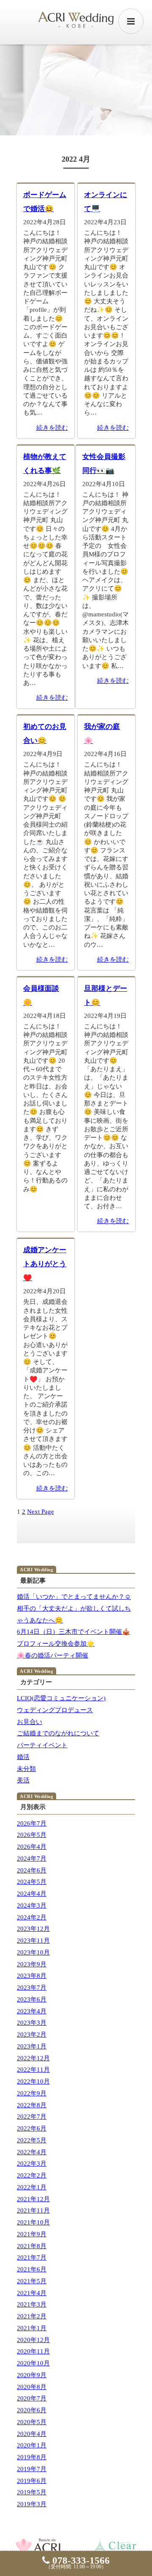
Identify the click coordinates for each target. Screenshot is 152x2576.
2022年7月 (32, 2117)
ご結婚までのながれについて (58, 1733)
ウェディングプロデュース (55, 1710)
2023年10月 (33, 1952)
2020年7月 (32, 2398)
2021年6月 (32, 2269)
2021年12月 (33, 2199)
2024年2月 (32, 1917)
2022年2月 (32, 2175)
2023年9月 (32, 1964)
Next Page (41, 1512)
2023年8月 (32, 1976)
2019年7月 (32, 2469)
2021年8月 (32, 2246)
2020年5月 (32, 2422)
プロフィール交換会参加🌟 (56, 1644)
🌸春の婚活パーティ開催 (53, 1655)
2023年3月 (32, 2023)
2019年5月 (32, 2492)
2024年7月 (32, 1858)
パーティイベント (42, 1745)
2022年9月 (32, 2093)
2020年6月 (32, 2410)
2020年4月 (32, 2434)
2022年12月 (33, 2058)
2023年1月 (32, 2046)
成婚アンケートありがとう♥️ (45, 1264)
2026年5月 (32, 1835)
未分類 (26, 1769)
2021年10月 (33, 2222)
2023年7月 (32, 1988)
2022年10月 (33, 2081)
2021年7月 (32, 2257)
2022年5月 (32, 2140)
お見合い (30, 1722)
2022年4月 (32, 2152)
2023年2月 (32, 2034)
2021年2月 (32, 2316)
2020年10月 (33, 2363)
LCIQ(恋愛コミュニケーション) (61, 1698)
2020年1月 (32, 2445)
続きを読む (52, 428)
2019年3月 (32, 2504)
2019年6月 (32, 2481)
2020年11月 (33, 2351)
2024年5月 (32, 1882)
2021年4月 (32, 2293)
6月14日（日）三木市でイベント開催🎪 (73, 1632)
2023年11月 (33, 1941)
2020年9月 (32, 2375)
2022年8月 (32, 2105)
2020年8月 (32, 2387)
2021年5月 (32, 2281)
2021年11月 (33, 2210)
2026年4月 (32, 1847)
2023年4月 (32, 2011)
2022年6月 (32, 2128)
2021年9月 (32, 2234)
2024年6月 (32, 1870)
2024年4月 (32, 1894)
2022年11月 (33, 2070)
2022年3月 (32, 2164)
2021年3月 (32, 2304)
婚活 (23, 1757)
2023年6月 (32, 1999)
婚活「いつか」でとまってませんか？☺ (74, 1597)
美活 (23, 1780)
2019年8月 (32, 2457)
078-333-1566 (80, 2561)
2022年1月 (32, 2187)
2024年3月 (32, 1905)
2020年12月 (33, 2340)
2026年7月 (32, 1823)
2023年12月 (33, 1929)
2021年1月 (32, 2328)
